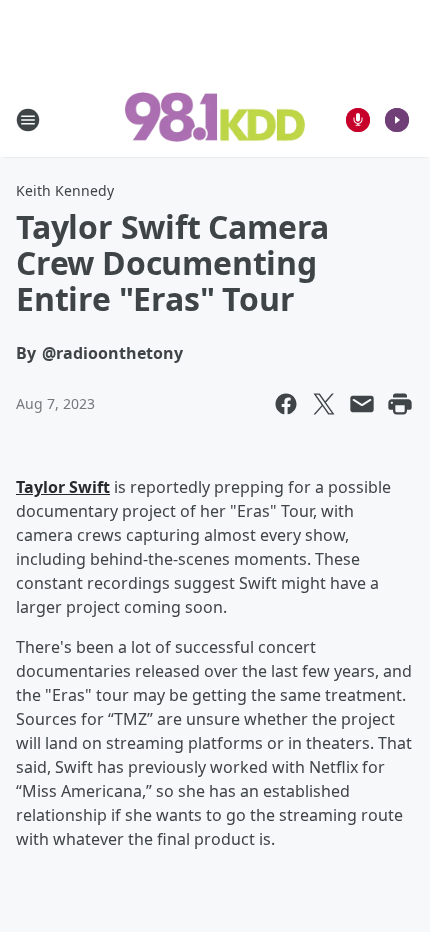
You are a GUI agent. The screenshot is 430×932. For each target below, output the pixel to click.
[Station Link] (215, 119)
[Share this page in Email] (362, 404)
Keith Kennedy (65, 190)
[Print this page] (400, 404)
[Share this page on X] (324, 404)
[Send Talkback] (358, 120)
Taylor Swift (63, 487)
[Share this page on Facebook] (286, 404)
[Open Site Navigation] (28, 120)
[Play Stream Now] (397, 120)
